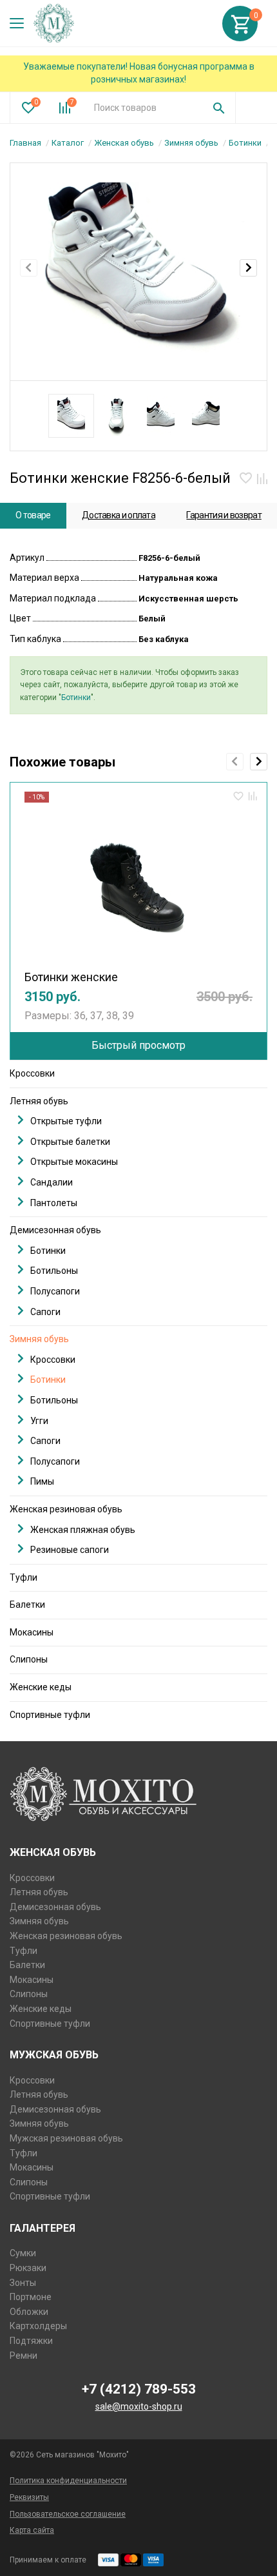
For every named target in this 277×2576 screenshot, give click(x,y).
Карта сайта (32, 2530)
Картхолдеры (38, 2326)
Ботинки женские (71, 977)
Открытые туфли (66, 1121)
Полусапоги (55, 1291)
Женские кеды (41, 1687)
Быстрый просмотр (138, 1045)
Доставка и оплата (119, 515)
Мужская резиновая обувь (66, 2138)
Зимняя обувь (191, 143)
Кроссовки (32, 1073)
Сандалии (52, 1182)
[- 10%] (138, 883)
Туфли (24, 1577)
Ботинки (245, 143)
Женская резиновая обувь (66, 1509)
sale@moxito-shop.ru (139, 2406)
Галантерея (43, 2228)
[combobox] (144, 108)
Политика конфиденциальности (68, 2481)
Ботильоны (54, 1271)
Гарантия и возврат (224, 515)
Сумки (23, 2253)
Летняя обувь (39, 1101)
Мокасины (32, 1632)
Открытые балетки (70, 1142)
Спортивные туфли (50, 1715)
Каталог (68, 143)
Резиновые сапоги (70, 1550)
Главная (25, 143)
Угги (39, 1421)
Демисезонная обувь (55, 1230)
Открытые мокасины (74, 1162)
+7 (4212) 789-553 (139, 2389)
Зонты (23, 2283)
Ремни (24, 2356)
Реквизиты (29, 2497)
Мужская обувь (54, 2055)
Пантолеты (54, 1203)
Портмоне (31, 2297)
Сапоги (45, 1312)
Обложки (29, 2312)
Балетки (27, 1605)
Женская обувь (124, 143)
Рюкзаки (28, 2268)
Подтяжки (31, 2341)
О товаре (33, 515)
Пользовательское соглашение (68, 2514)
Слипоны (29, 1659)
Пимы (42, 1481)
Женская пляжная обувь (83, 1530)
